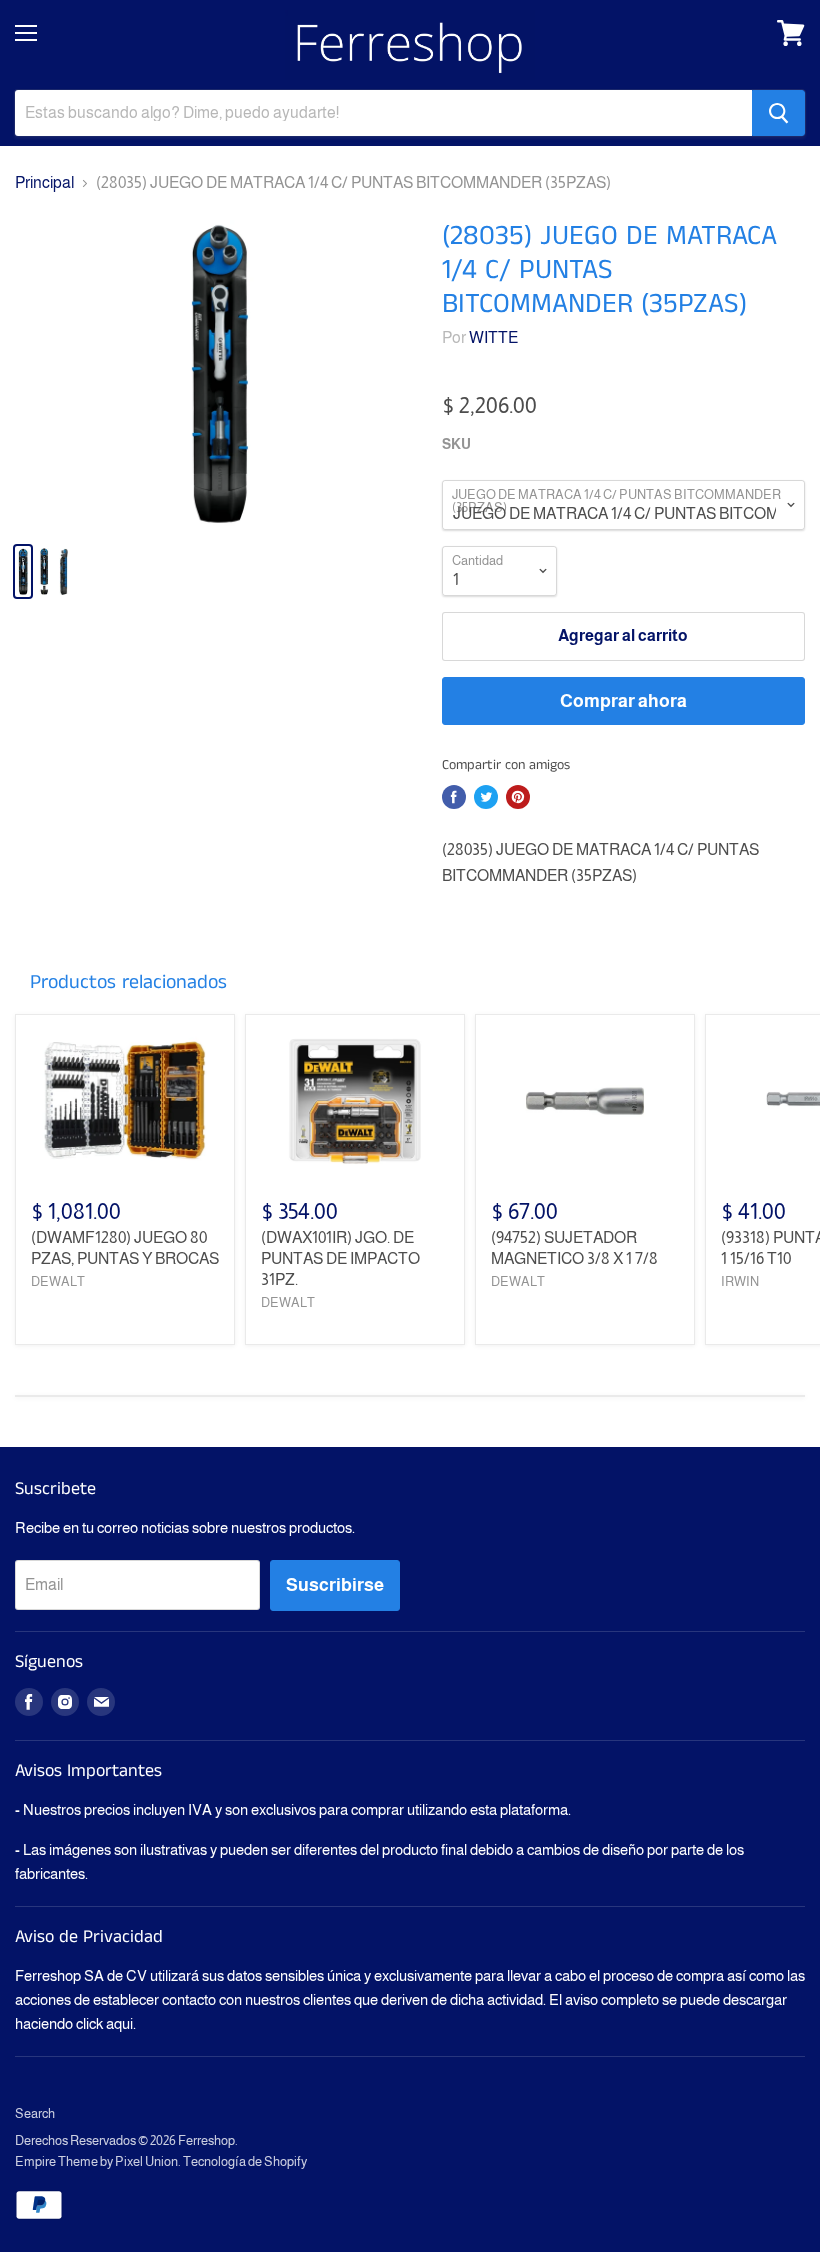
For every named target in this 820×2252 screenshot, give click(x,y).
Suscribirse (335, 1585)
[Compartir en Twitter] (486, 797)
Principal (44, 182)
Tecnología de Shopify (245, 2161)
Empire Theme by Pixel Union (96, 2161)
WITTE (493, 337)
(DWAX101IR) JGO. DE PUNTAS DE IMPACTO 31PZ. (340, 1258)
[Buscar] (778, 113)
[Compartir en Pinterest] (518, 797)
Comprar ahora (623, 701)
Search (35, 2113)
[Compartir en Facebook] (454, 797)
